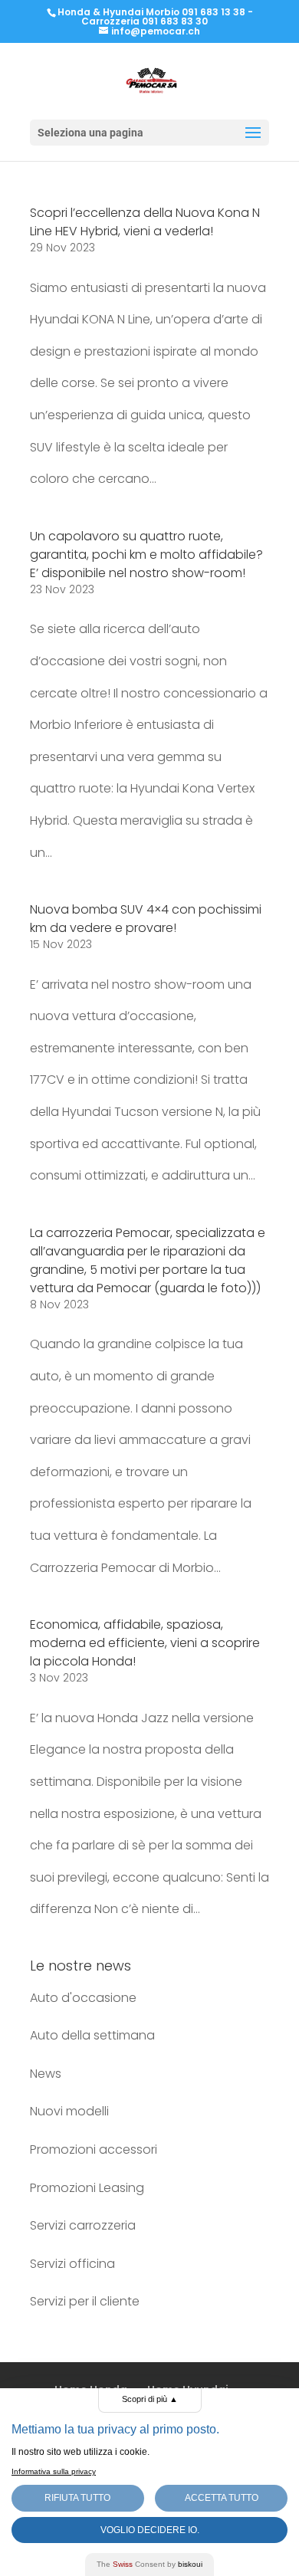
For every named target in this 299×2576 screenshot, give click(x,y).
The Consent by (149, 2564)
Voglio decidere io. (150, 2530)
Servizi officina (72, 2264)
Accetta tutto (222, 2498)
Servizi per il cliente (85, 2301)
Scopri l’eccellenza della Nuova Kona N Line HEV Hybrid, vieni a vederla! (145, 222)
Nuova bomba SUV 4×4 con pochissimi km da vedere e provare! (146, 919)
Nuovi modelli (69, 2111)
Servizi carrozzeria (83, 2225)
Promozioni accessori (94, 2149)
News (46, 2074)
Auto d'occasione (83, 1998)
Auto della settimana (92, 2035)
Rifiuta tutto (77, 2498)
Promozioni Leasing (87, 2188)
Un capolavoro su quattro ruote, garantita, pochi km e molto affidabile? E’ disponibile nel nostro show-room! (146, 555)
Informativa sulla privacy (54, 2471)
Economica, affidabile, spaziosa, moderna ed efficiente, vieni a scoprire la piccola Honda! (145, 1643)
